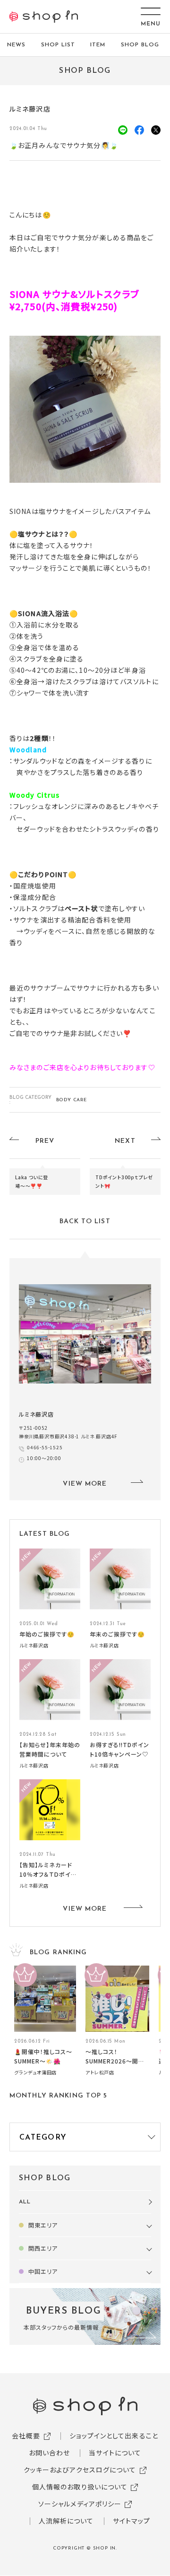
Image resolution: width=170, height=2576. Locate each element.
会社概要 (26, 2436)
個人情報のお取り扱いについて (80, 2487)
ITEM (98, 45)
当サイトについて (115, 2453)
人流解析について (66, 2521)
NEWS (16, 45)
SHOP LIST (58, 45)
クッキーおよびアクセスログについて (80, 2470)
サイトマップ (132, 2521)
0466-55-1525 (45, 1447)
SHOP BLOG (140, 45)
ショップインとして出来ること (114, 2436)
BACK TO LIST (85, 1222)
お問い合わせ (50, 2453)
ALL (25, 2202)
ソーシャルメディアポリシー (80, 2504)
